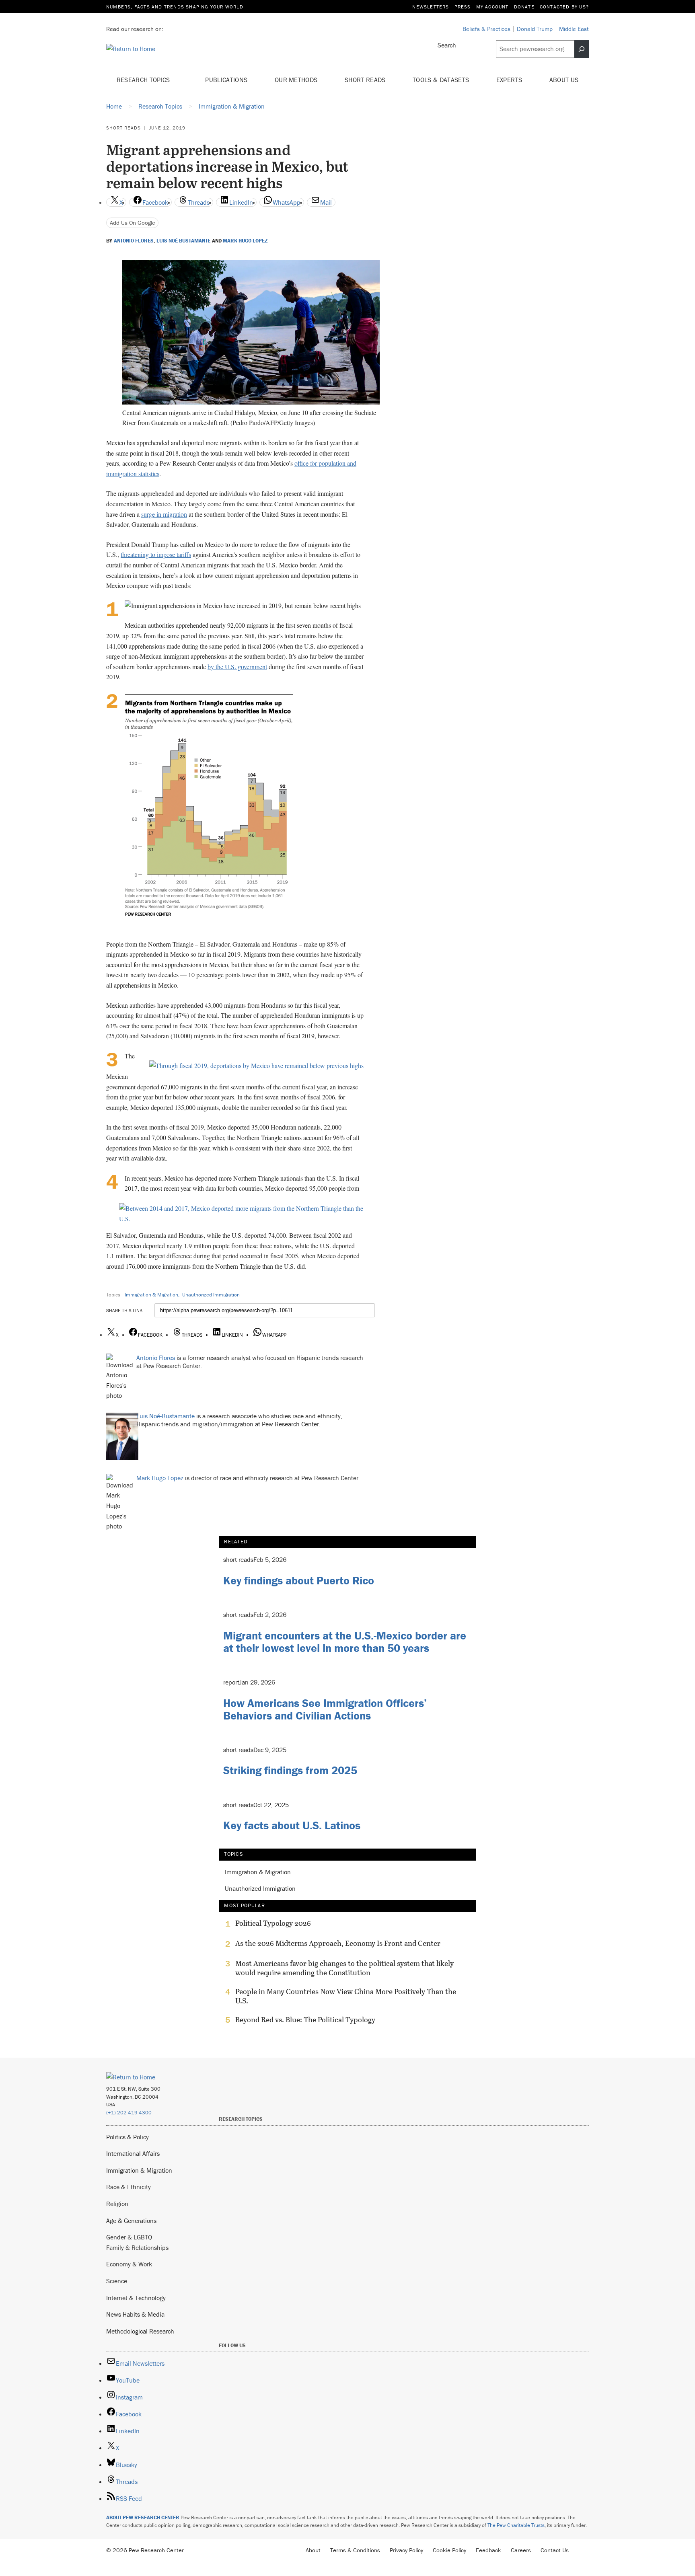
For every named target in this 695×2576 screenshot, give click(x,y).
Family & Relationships (137, 2247)
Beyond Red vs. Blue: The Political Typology (305, 2020)
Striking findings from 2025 (290, 1770)
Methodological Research (140, 2331)
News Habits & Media (135, 2314)
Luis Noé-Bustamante (183, 241)
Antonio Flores (134, 241)
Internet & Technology (136, 2298)
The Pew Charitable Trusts (516, 2525)
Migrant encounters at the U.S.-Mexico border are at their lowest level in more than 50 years (345, 1642)
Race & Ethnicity (129, 2187)
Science (117, 2281)
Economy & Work (129, 2264)
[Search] (582, 49)
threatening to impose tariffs (156, 554)
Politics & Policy (127, 2137)
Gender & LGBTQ (129, 2237)
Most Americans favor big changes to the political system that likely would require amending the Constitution (344, 1968)
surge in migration (164, 514)
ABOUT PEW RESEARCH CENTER (143, 2517)
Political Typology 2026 (273, 1923)
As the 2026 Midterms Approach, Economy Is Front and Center (338, 1943)
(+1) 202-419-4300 (129, 2113)
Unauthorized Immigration (211, 1295)
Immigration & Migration (151, 1295)
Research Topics (144, 80)
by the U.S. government (237, 667)
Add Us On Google (133, 223)
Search (447, 45)
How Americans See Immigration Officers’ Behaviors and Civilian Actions (325, 1709)
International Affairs (133, 2153)
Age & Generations (131, 2221)
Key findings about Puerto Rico (299, 1580)
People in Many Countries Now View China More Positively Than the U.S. (346, 1996)
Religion (117, 2204)
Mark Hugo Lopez (245, 241)
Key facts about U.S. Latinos (292, 1825)
